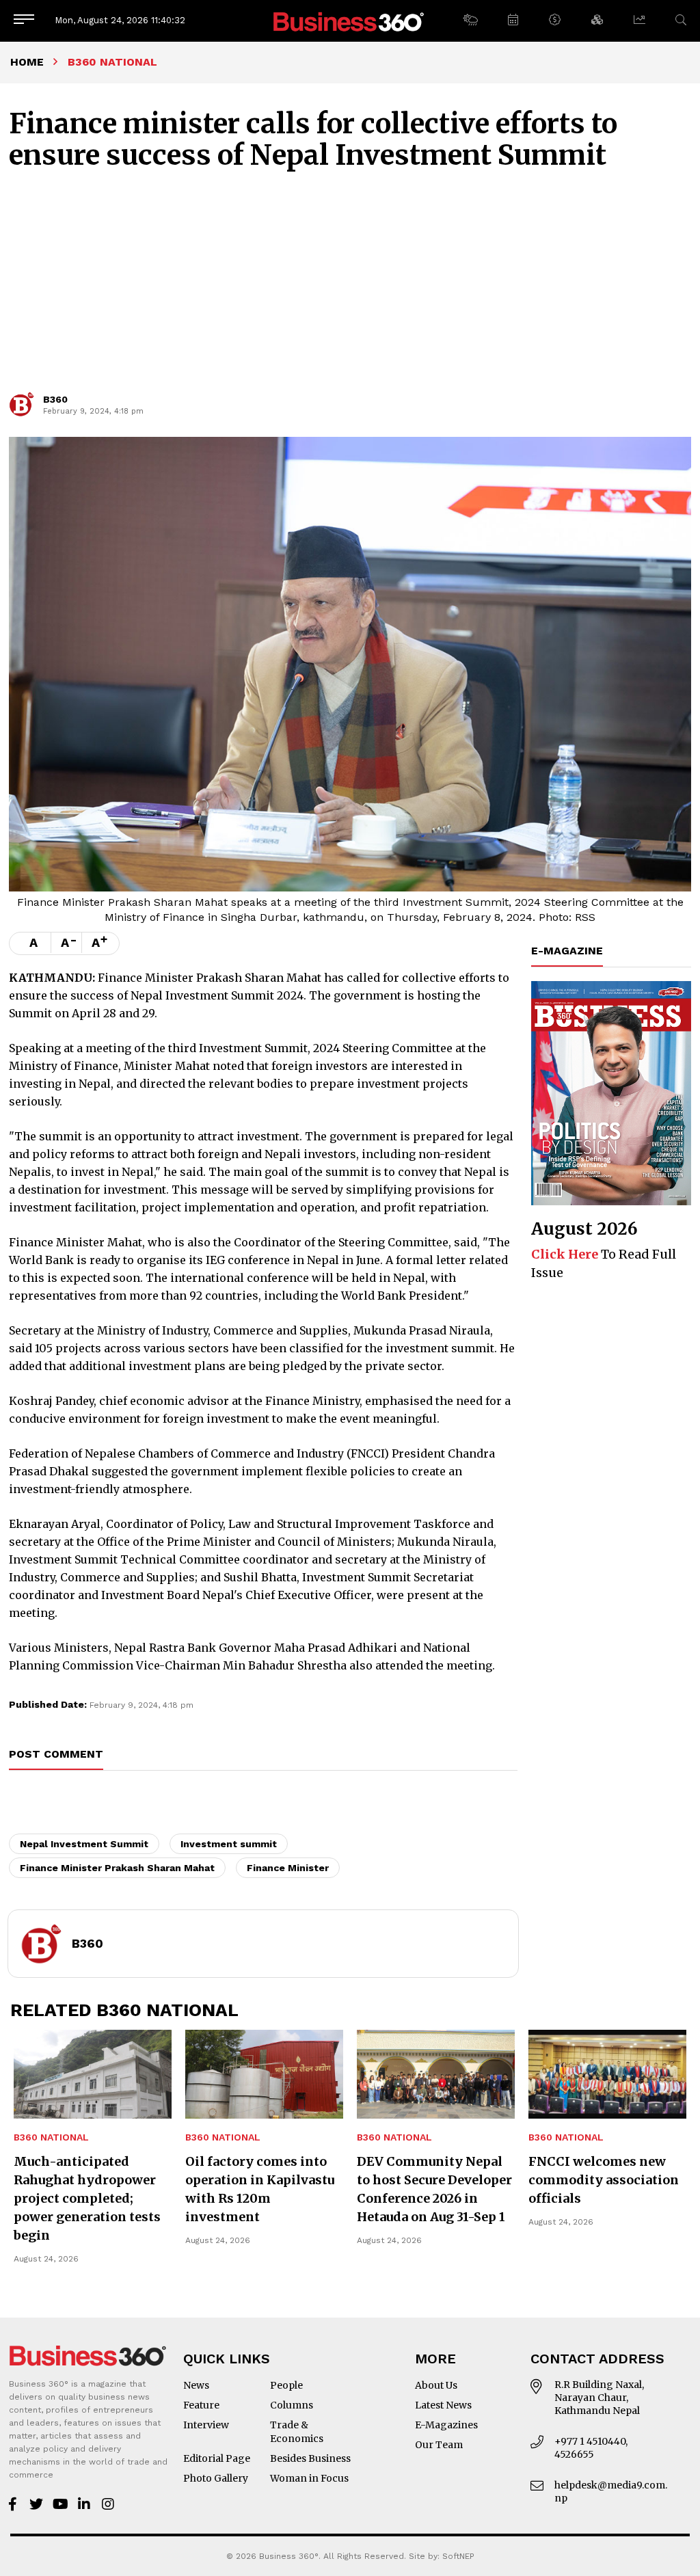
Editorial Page (217, 2458)
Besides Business (310, 2458)
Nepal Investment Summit (84, 1844)
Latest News (443, 2405)
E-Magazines (446, 2425)
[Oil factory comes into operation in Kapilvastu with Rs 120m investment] (264, 2074)
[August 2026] (611, 1093)
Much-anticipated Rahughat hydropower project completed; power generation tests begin (87, 2198)
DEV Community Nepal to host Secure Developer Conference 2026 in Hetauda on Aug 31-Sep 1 (434, 2189)
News (196, 2385)
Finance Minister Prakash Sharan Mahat (117, 1868)
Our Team (439, 2445)
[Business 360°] (350, 21)
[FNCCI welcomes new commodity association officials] (607, 2074)
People (286, 2385)
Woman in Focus (309, 2478)
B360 (55, 399)
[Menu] (24, 20)
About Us (436, 2385)
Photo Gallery (216, 2478)
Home (27, 62)
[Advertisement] (350, 287)
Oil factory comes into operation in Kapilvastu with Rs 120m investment (260, 2189)
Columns (292, 2405)
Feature (201, 2405)
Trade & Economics (297, 2432)
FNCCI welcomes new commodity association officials (604, 2180)
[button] (470, 21)
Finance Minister (288, 1868)
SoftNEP (458, 2556)
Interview (206, 2425)
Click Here (565, 1254)
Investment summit (229, 1844)
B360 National (51, 2137)
